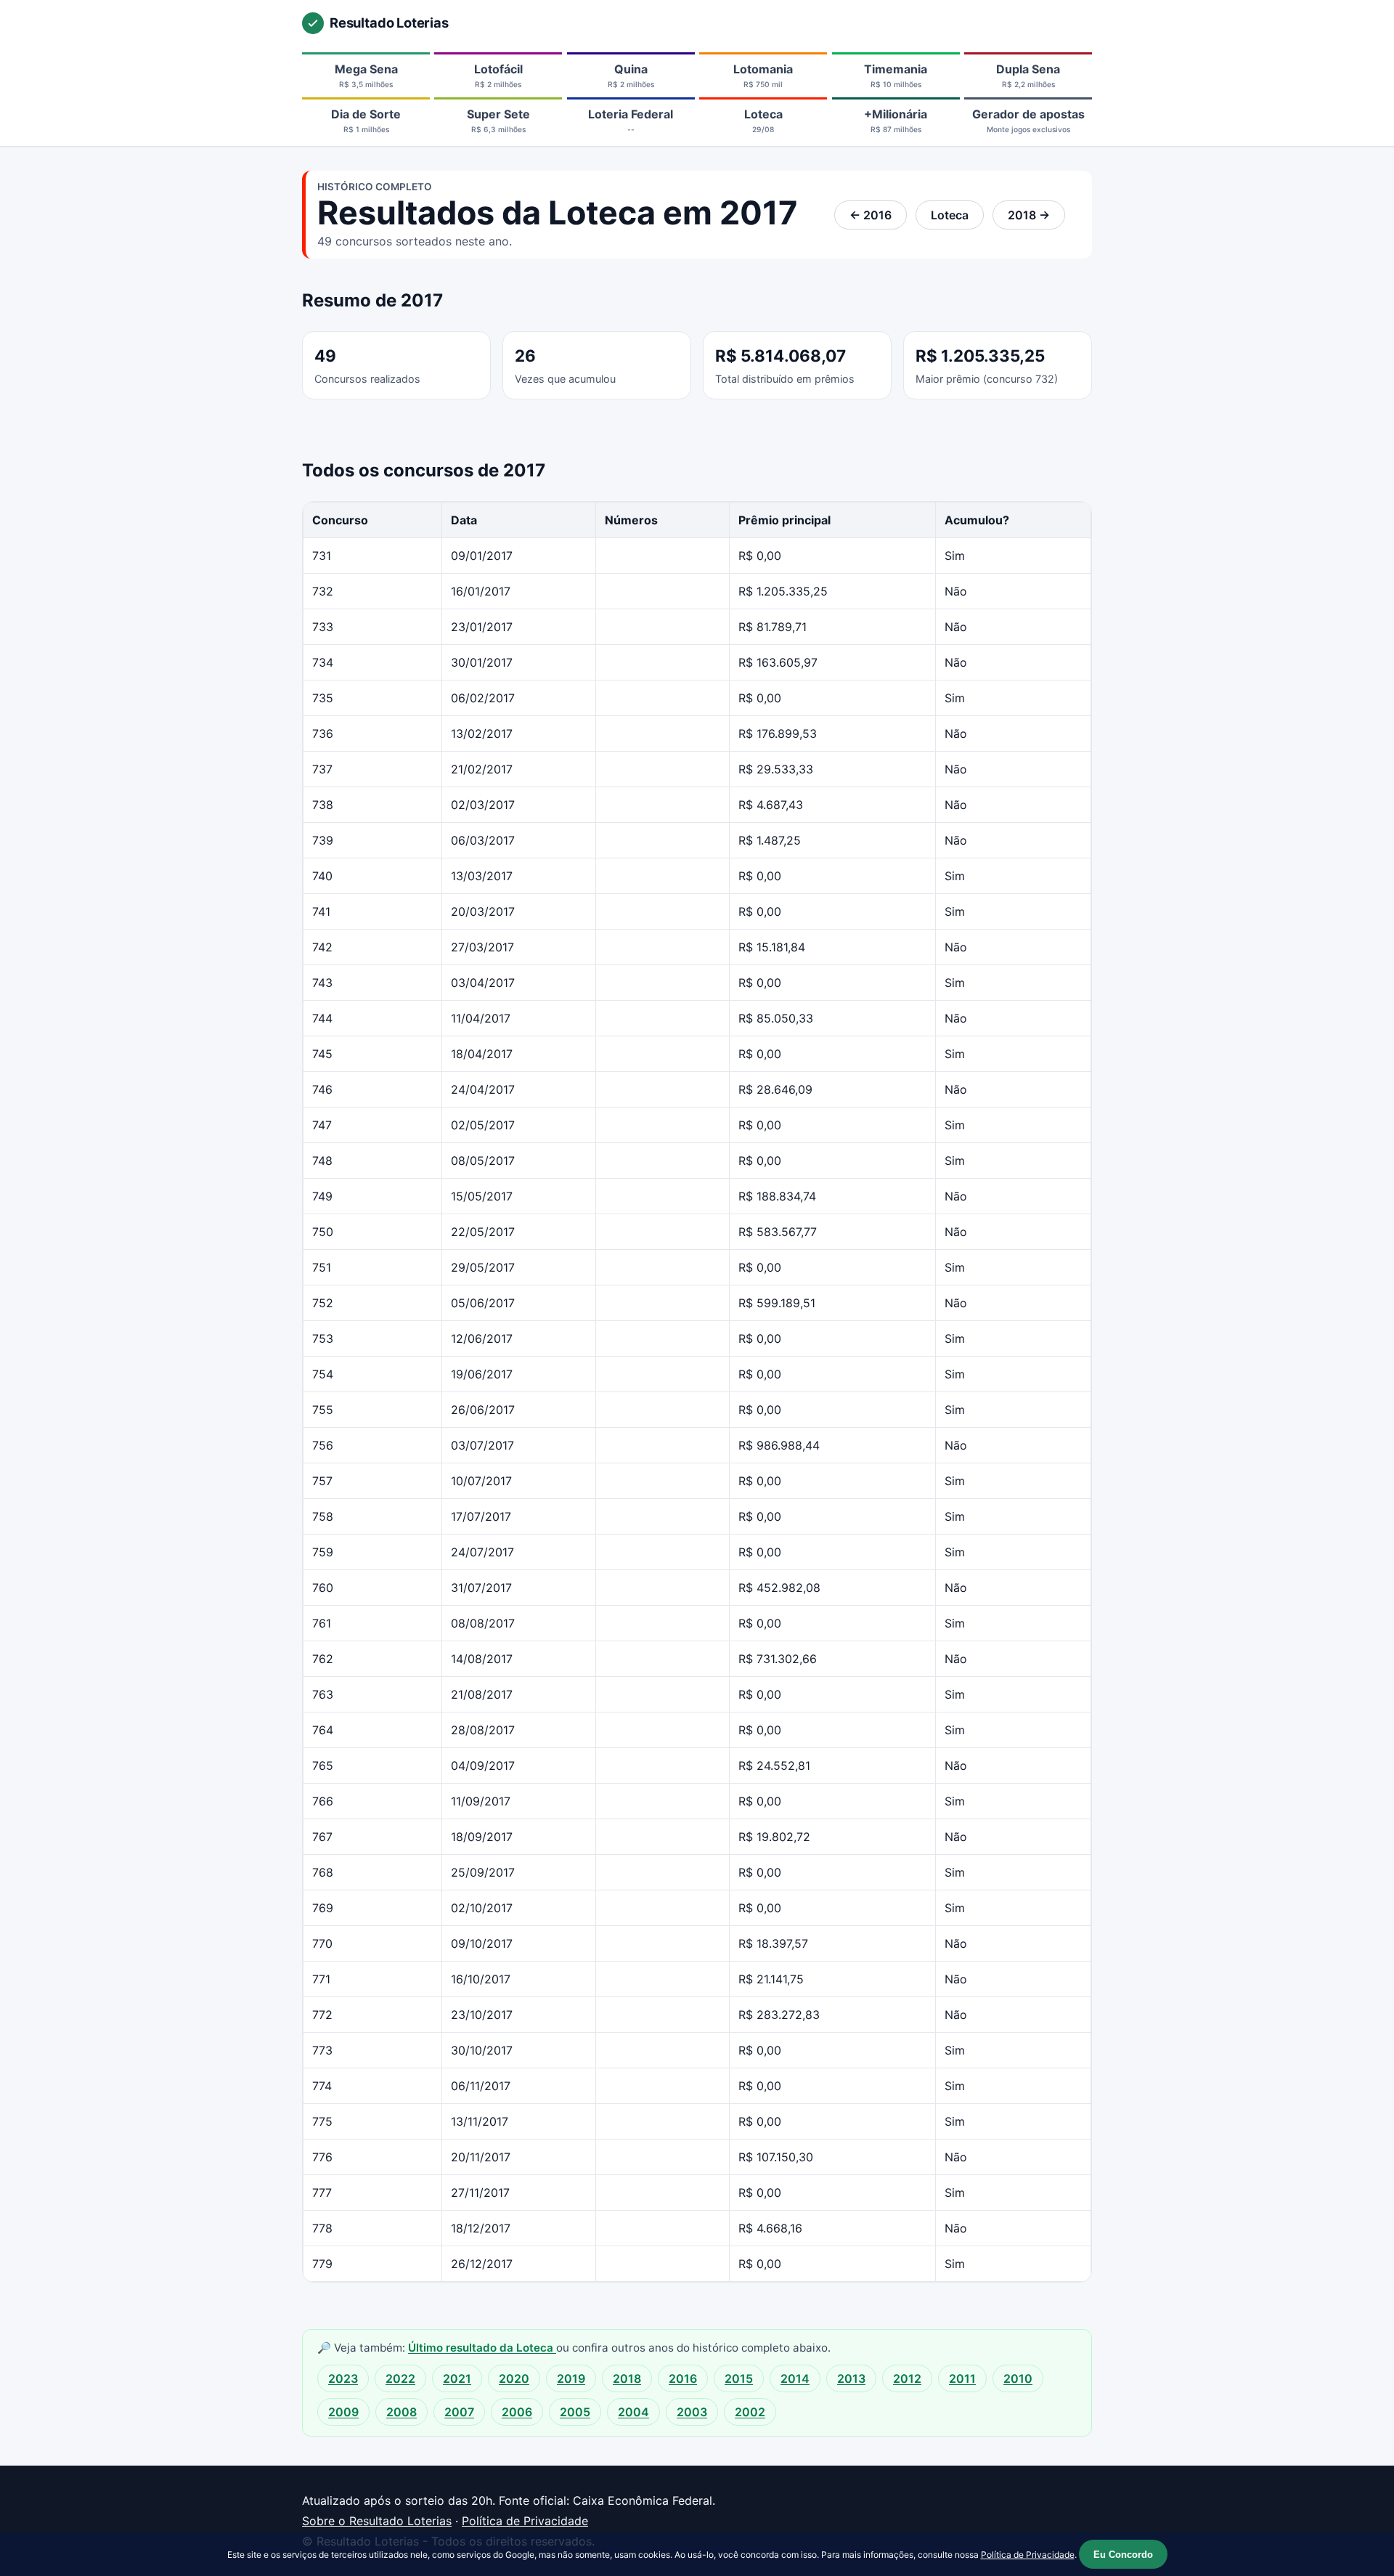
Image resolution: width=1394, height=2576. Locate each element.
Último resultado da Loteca (482, 2348)
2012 (907, 2378)
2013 (851, 2378)
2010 (1018, 2378)
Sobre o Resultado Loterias (377, 2521)
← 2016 (871, 215)
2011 (962, 2378)
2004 (633, 2412)
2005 (575, 2412)
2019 (571, 2378)
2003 (692, 2412)
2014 (795, 2378)
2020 (514, 2378)
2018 (627, 2378)
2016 (683, 2378)
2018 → (1029, 215)
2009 (343, 2412)
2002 (750, 2412)
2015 (739, 2378)
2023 (343, 2378)
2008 (402, 2412)
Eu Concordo (1123, 2555)
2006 (517, 2412)
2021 (457, 2378)
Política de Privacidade (525, 2521)
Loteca (950, 215)
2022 (400, 2378)
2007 (459, 2412)
